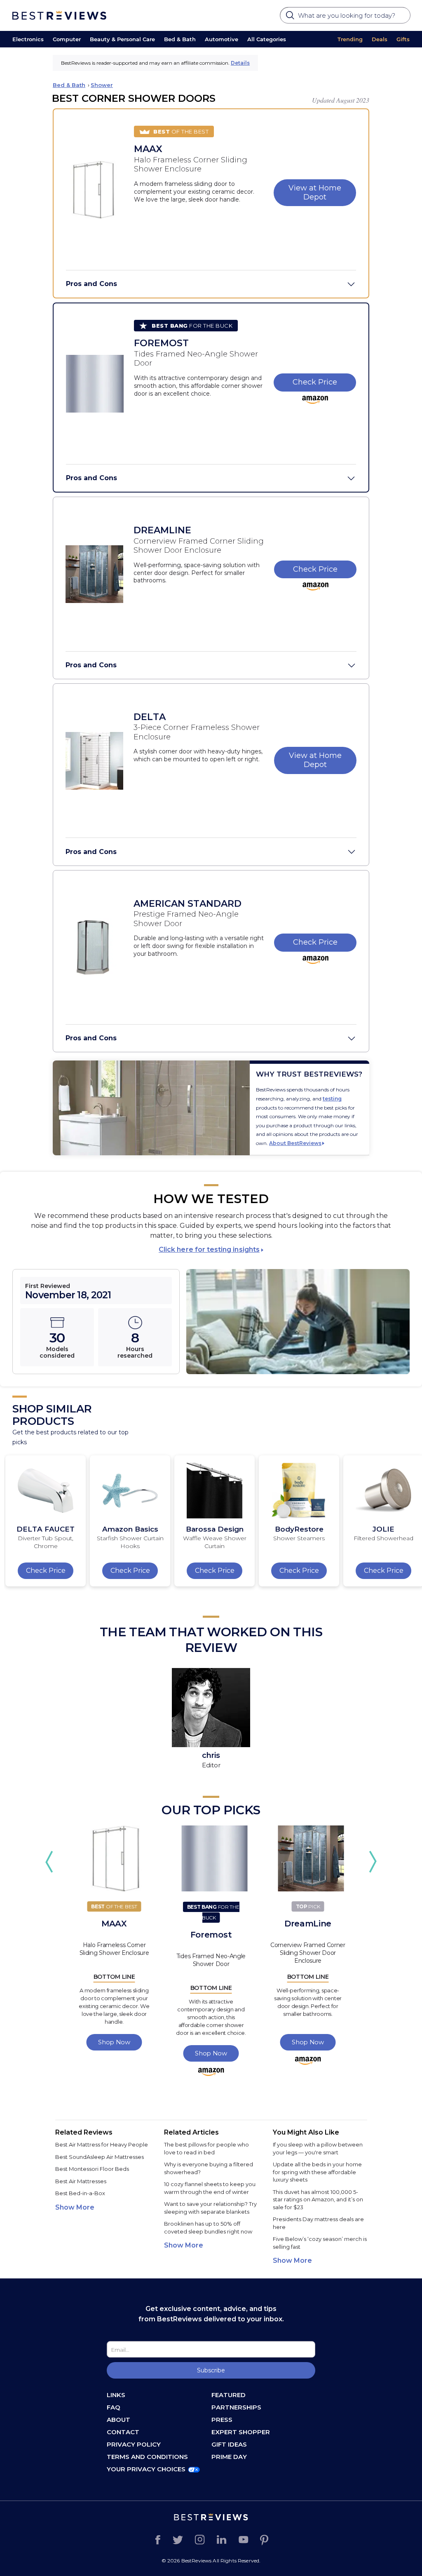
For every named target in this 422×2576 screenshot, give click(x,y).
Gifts (403, 39)
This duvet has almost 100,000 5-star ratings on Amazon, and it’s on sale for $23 (318, 2199)
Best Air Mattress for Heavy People (102, 2144)
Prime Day (229, 2457)
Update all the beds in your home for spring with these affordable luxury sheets (317, 2172)
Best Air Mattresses (81, 2181)
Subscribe (211, 2370)
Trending (350, 39)
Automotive (222, 39)
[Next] (373, 1862)
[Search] (291, 18)
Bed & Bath (180, 39)
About (118, 2420)
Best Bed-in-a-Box (80, 2193)
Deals (380, 39)
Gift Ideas (229, 2444)
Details (240, 63)
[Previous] (49, 1862)
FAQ (114, 2407)
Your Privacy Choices (146, 2469)
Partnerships (236, 2407)
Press (222, 2420)
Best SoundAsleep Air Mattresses (100, 2157)
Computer (67, 39)
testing (332, 1099)
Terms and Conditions (147, 2457)
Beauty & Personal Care (122, 39)
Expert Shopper (241, 2432)
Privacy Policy (134, 2444)
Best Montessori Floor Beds (92, 2169)
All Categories (267, 39)
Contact (123, 2432)
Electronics (28, 39)
